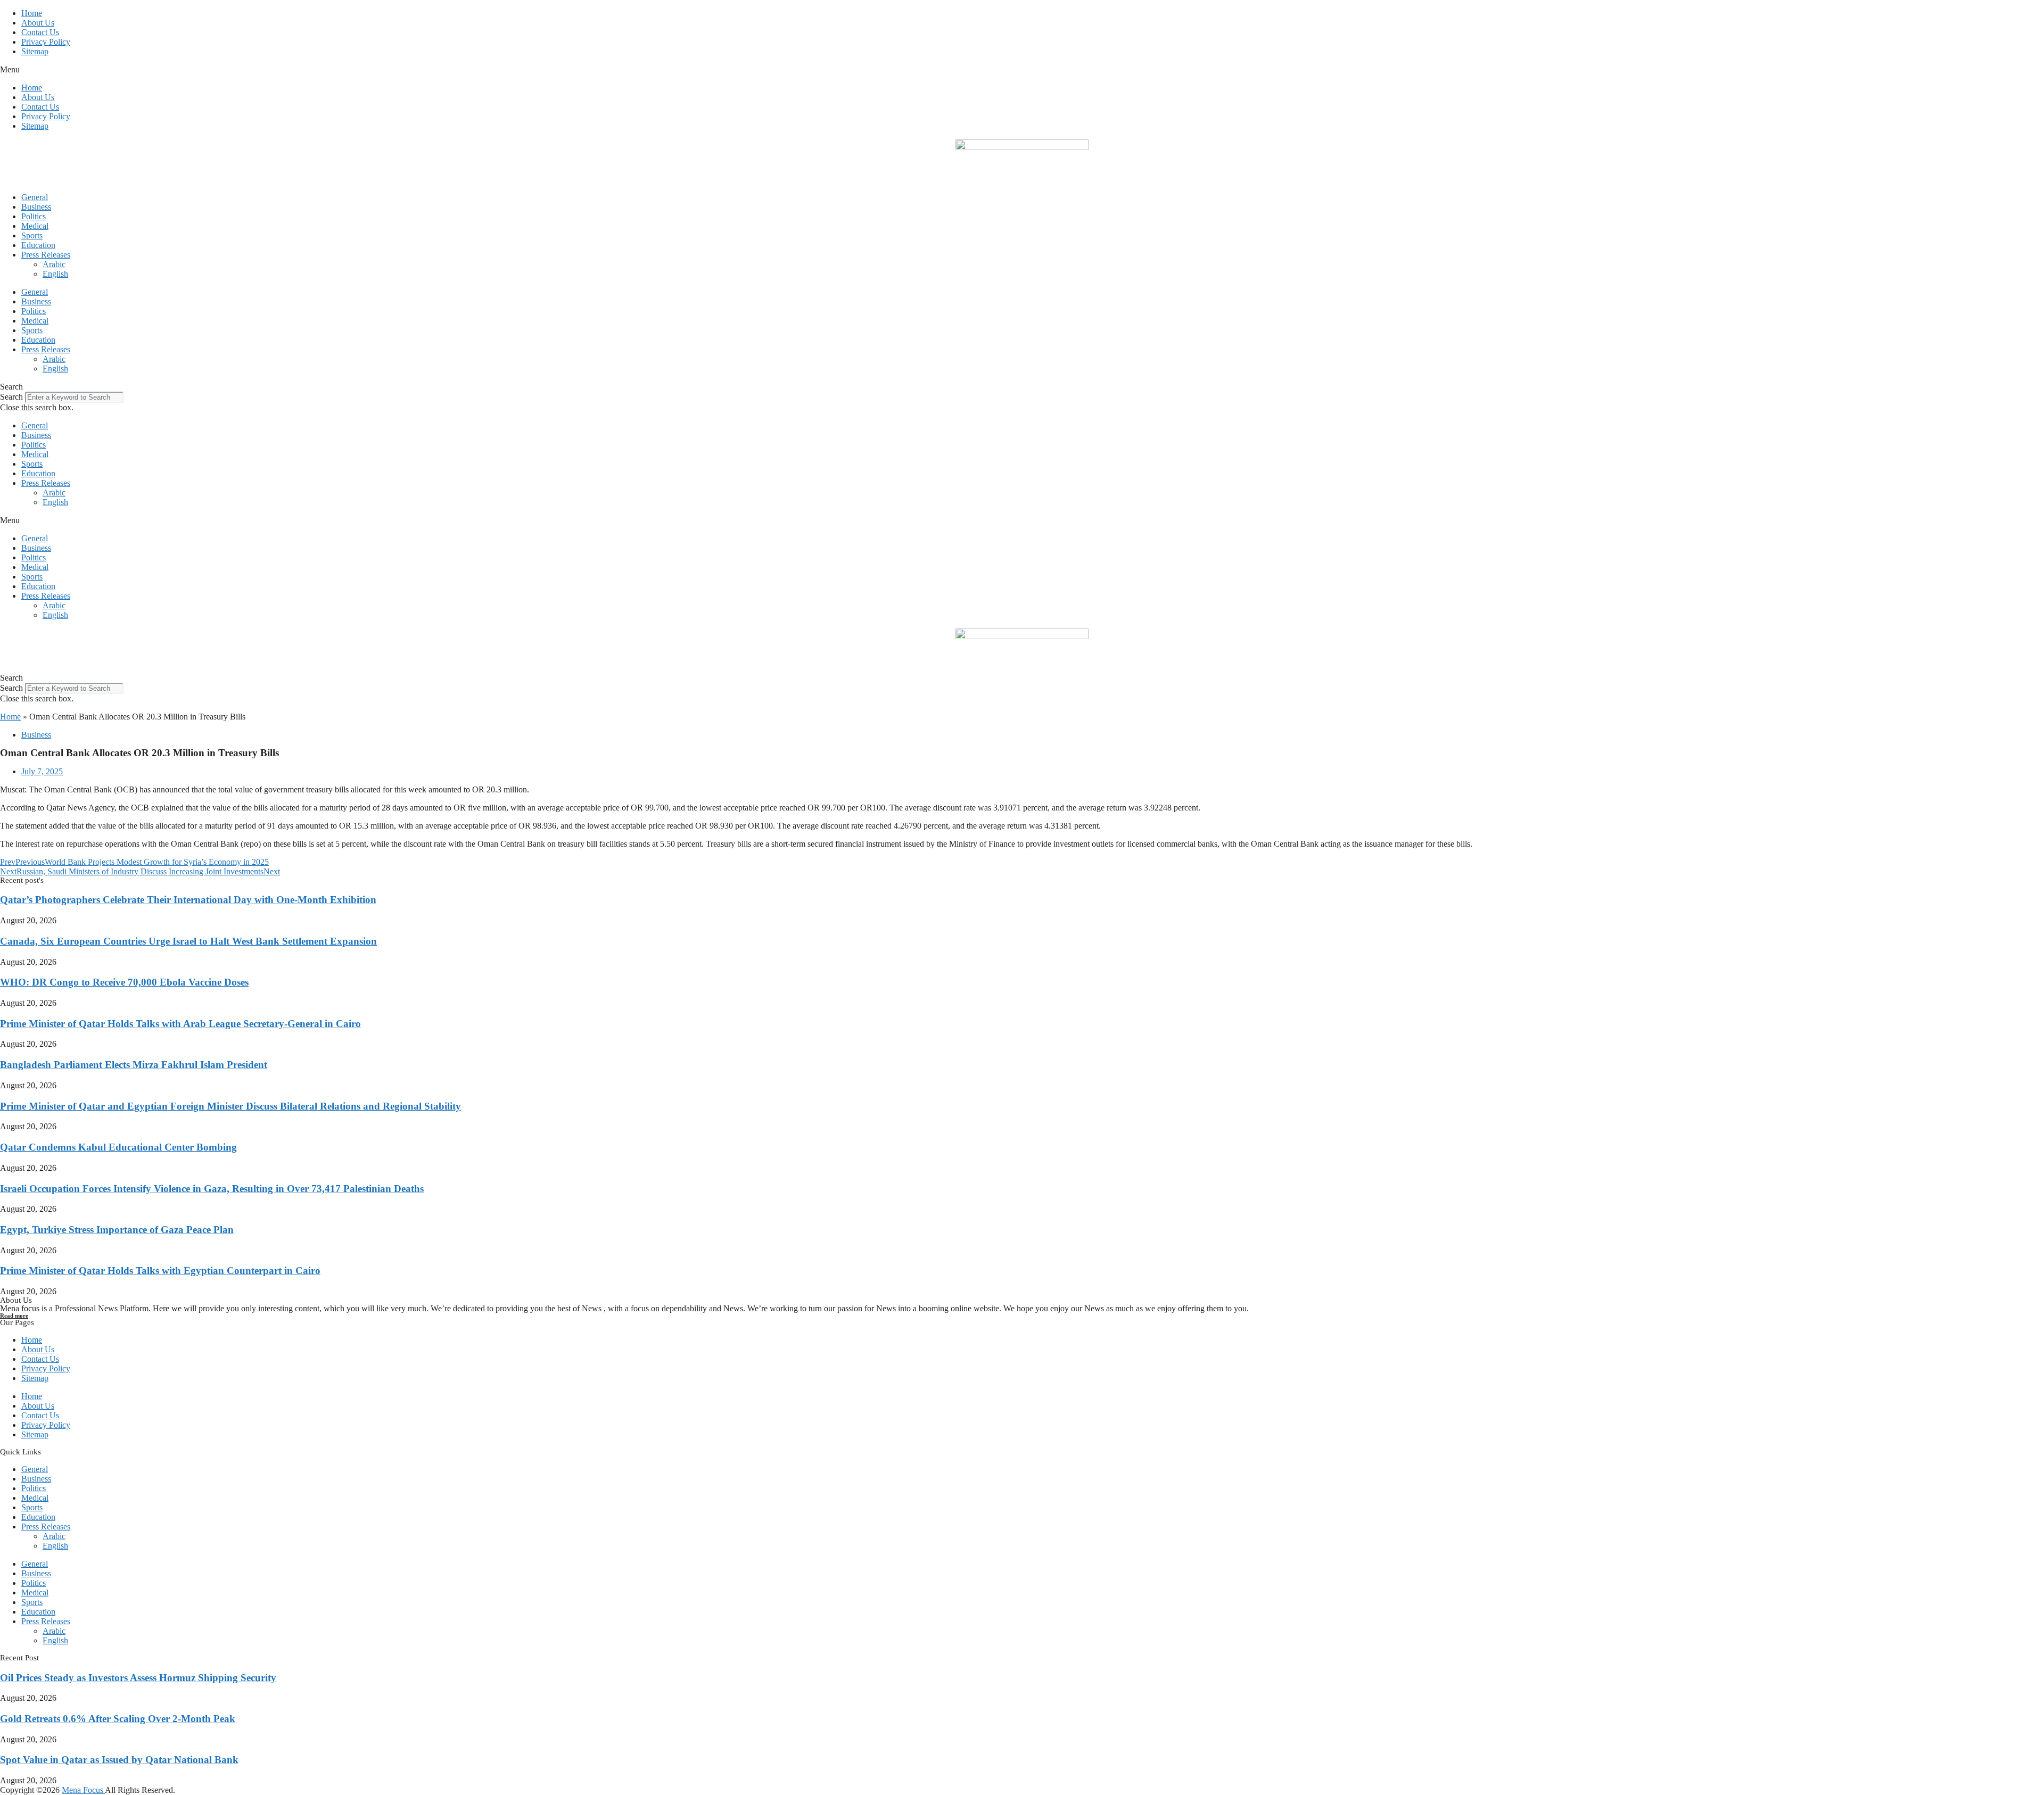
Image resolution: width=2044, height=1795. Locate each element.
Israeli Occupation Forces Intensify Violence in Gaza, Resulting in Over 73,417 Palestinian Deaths (212, 1189)
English (55, 274)
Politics (34, 216)
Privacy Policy (46, 42)
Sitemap (35, 51)
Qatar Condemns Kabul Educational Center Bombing (118, 1147)
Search (11, 397)
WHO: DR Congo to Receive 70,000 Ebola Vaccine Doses (124, 982)
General (35, 197)
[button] (1022, 70)
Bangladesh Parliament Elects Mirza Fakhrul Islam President (134, 1065)
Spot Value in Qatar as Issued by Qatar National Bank (119, 1760)
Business (36, 207)
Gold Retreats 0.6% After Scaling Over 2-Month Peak (118, 1719)
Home (32, 13)
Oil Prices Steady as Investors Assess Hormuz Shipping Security (138, 1678)
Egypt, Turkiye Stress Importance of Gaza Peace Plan (117, 1230)
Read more (14, 1316)
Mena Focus (83, 1790)
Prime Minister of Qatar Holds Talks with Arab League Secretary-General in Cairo (180, 1024)
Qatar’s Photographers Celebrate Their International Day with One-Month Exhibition (188, 900)
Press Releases (46, 255)
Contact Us (40, 32)
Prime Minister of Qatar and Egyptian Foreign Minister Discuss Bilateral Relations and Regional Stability (230, 1106)
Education (38, 245)
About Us (38, 23)
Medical (35, 226)
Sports (32, 235)
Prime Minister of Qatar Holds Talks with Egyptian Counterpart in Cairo (160, 1271)
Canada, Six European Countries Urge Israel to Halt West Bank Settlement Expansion (188, 941)
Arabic (54, 264)
